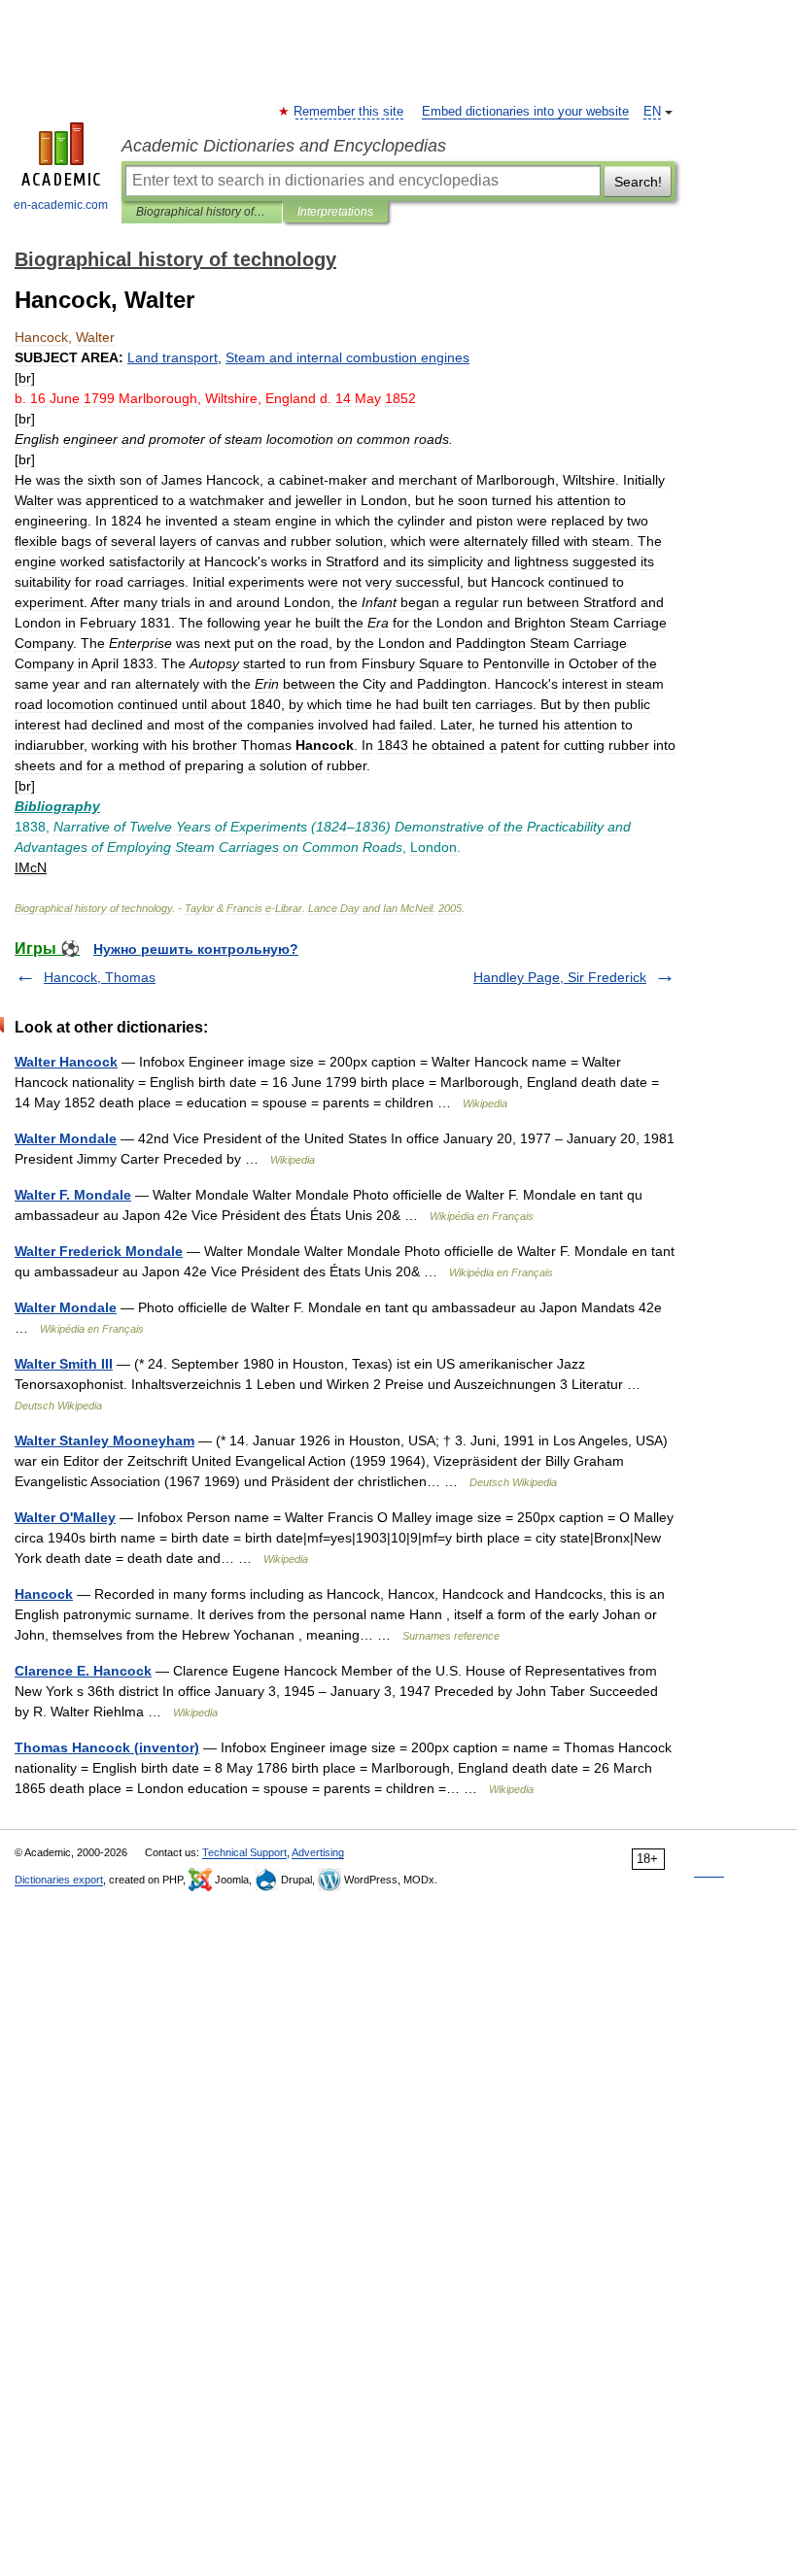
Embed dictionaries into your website (525, 112)
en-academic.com (61, 205)
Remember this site (349, 112)
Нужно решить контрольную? (196, 949)
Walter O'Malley (65, 1517)
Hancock (44, 1594)
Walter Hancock (66, 1062)
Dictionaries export (59, 1880)
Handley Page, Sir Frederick (560, 977)
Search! (638, 182)
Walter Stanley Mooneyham (104, 1441)
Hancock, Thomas (100, 977)
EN (652, 112)
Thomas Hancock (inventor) (107, 1747)
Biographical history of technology (202, 212)
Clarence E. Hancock (83, 1671)
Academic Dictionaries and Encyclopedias (284, 146)
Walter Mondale (66, 1138)
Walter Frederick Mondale (99, 1251)
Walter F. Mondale (73, 1195)
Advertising (318, 1852)
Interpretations (335, 212)
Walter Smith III (64, 1364)
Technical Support (244, 1852)
